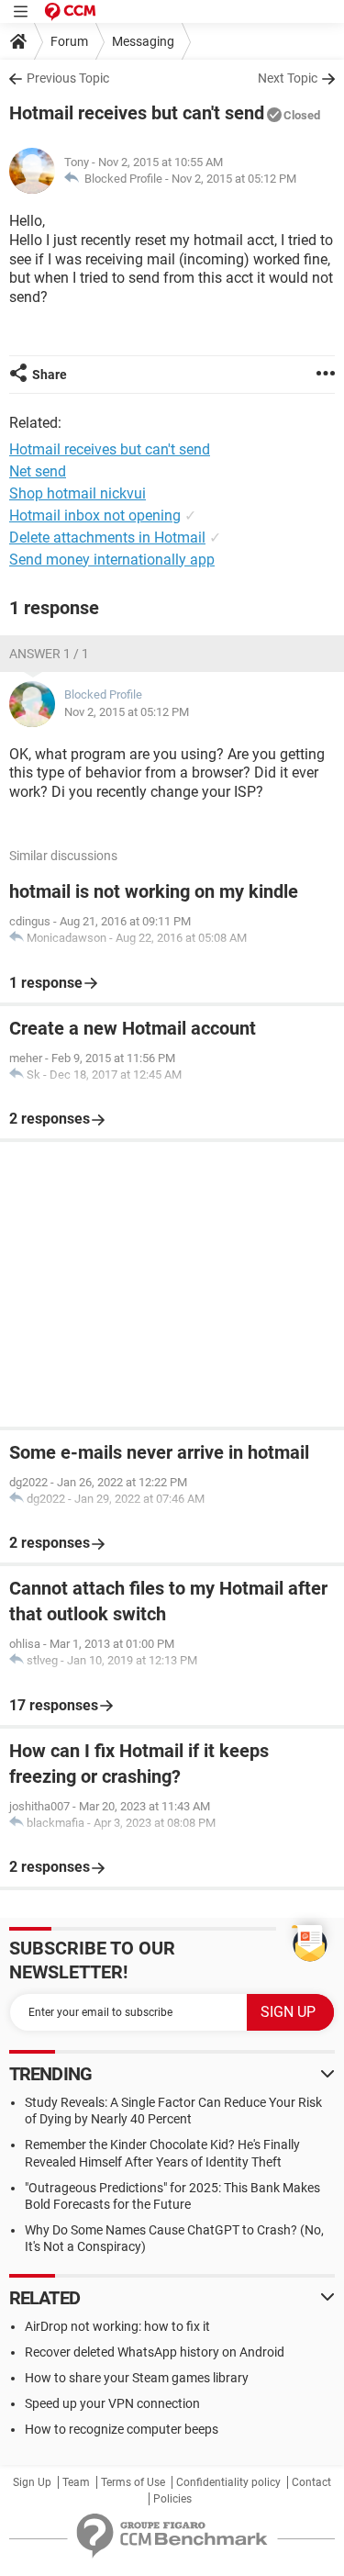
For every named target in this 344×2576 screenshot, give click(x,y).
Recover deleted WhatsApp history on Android (155, 2352)
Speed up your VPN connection (112, 2403)
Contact (311, 2482)
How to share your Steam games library (137, 2378)
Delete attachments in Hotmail (107, 538)
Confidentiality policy (228, 2482)
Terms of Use (133, 2482)
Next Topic (288, 78)
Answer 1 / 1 (49, 654)
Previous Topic (68, 78)
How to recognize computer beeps (122, 2429)
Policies (172, 2499)
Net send (38, 471)
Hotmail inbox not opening (95, 515)
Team (76, 2482)
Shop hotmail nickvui (78, 493)
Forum (69, 41)
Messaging (143, 41)
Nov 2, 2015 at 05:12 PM (234, 179)
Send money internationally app (112, 560)
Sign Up (32, 2482)
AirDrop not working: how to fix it (117, 2326)
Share (50, 375)
